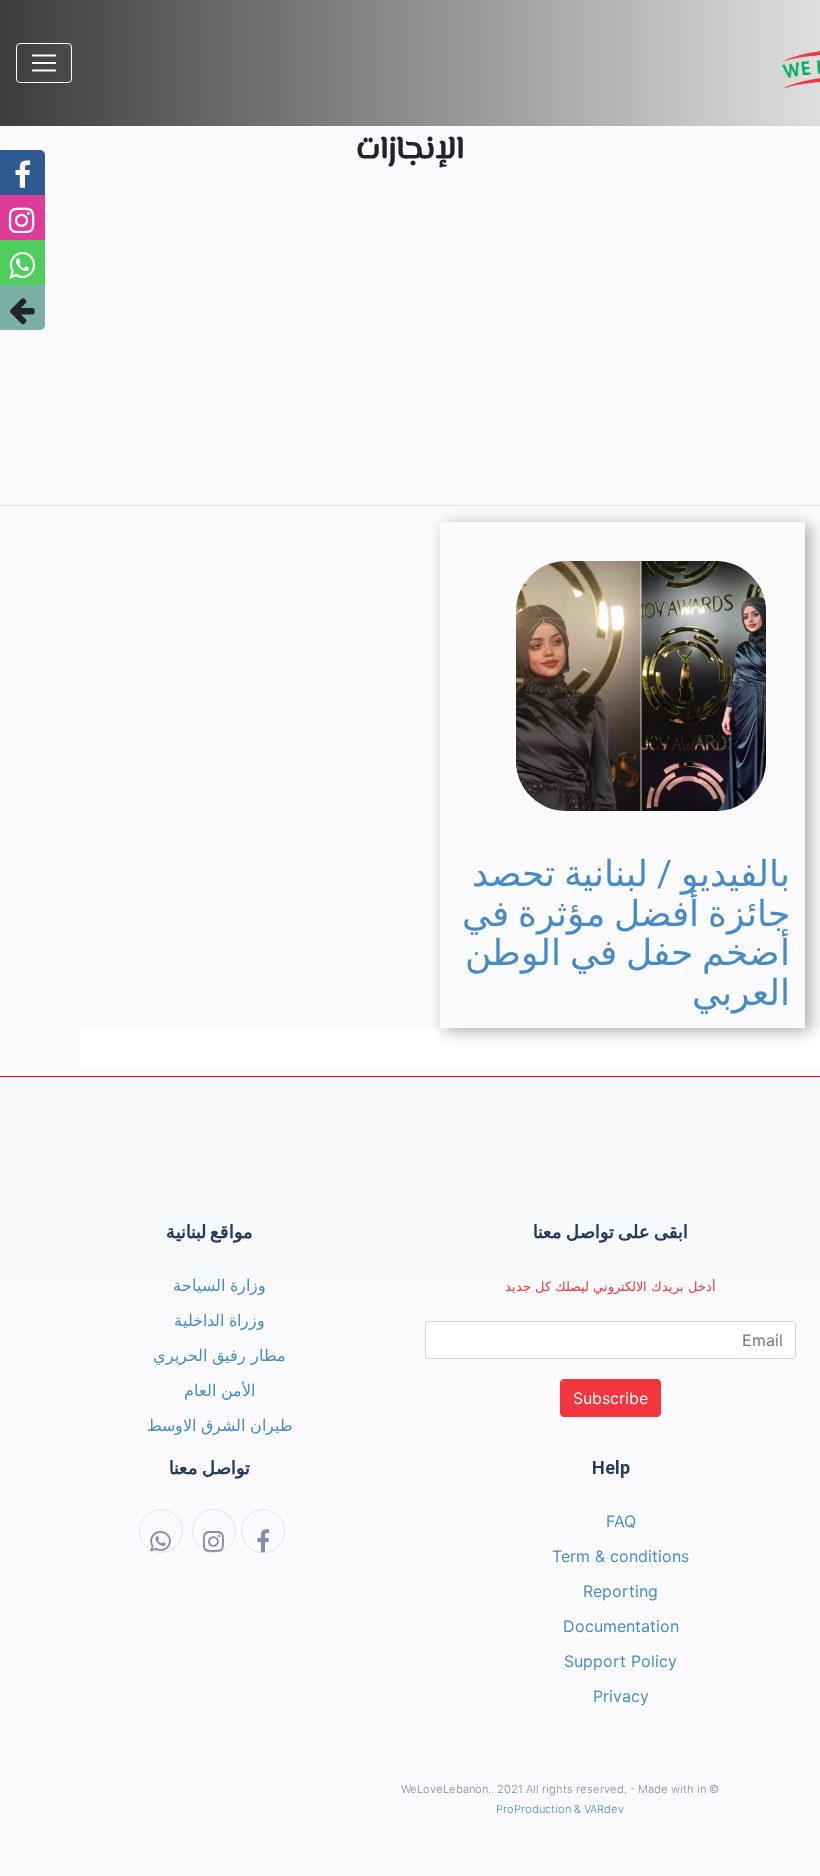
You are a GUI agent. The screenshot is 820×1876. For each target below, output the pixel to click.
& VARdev (599, 1809)
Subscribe (610, 1398)
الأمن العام (219, 1390)
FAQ (621, 1521)
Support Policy (620, 1661)
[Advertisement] (410, 349)
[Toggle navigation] (44, 63)
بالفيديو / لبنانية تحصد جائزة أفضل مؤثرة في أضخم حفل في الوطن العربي (626, 933)
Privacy (621, 1696)
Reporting (620, 1591)
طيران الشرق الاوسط (220, 1425)
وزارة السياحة (219, 1285)
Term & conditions (620, 1556)
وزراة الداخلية (219, 1320)
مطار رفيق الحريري (219, 1355)
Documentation (621, 1626)
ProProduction (533, 1809)
